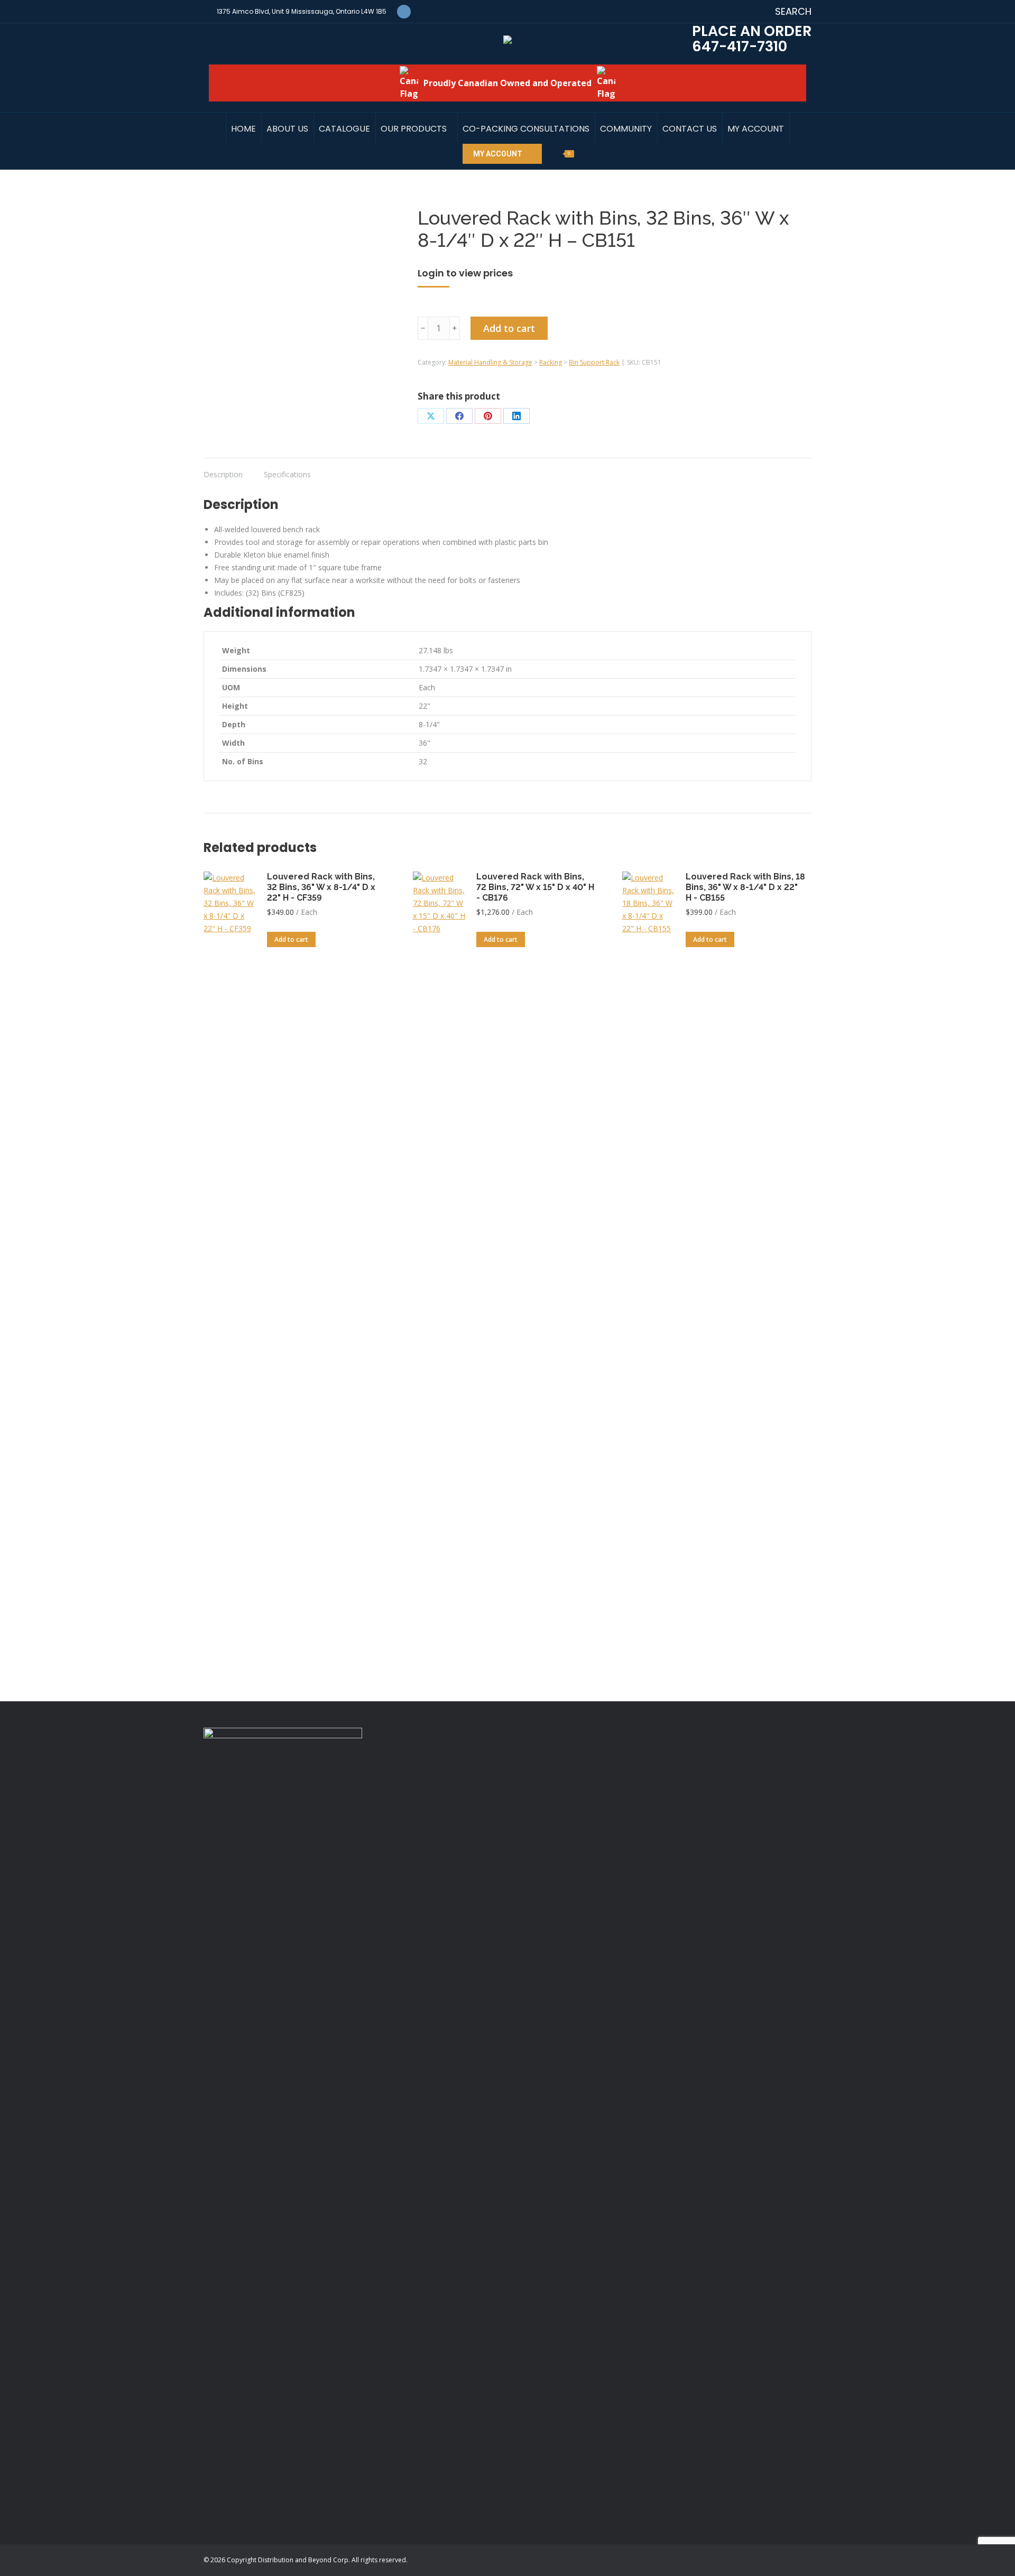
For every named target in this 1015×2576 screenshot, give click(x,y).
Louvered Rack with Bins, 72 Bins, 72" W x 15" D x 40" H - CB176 (535, 887)
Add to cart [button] (291, 939)
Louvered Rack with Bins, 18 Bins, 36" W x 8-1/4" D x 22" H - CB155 (745, 887)
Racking (551, 362)
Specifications (287, 474)
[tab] (223, 469)
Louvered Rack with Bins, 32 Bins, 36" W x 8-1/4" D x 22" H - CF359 (321, 887)
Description (223, 474)
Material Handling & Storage (490, 362)
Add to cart (509, 328)
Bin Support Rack (594, 362)
